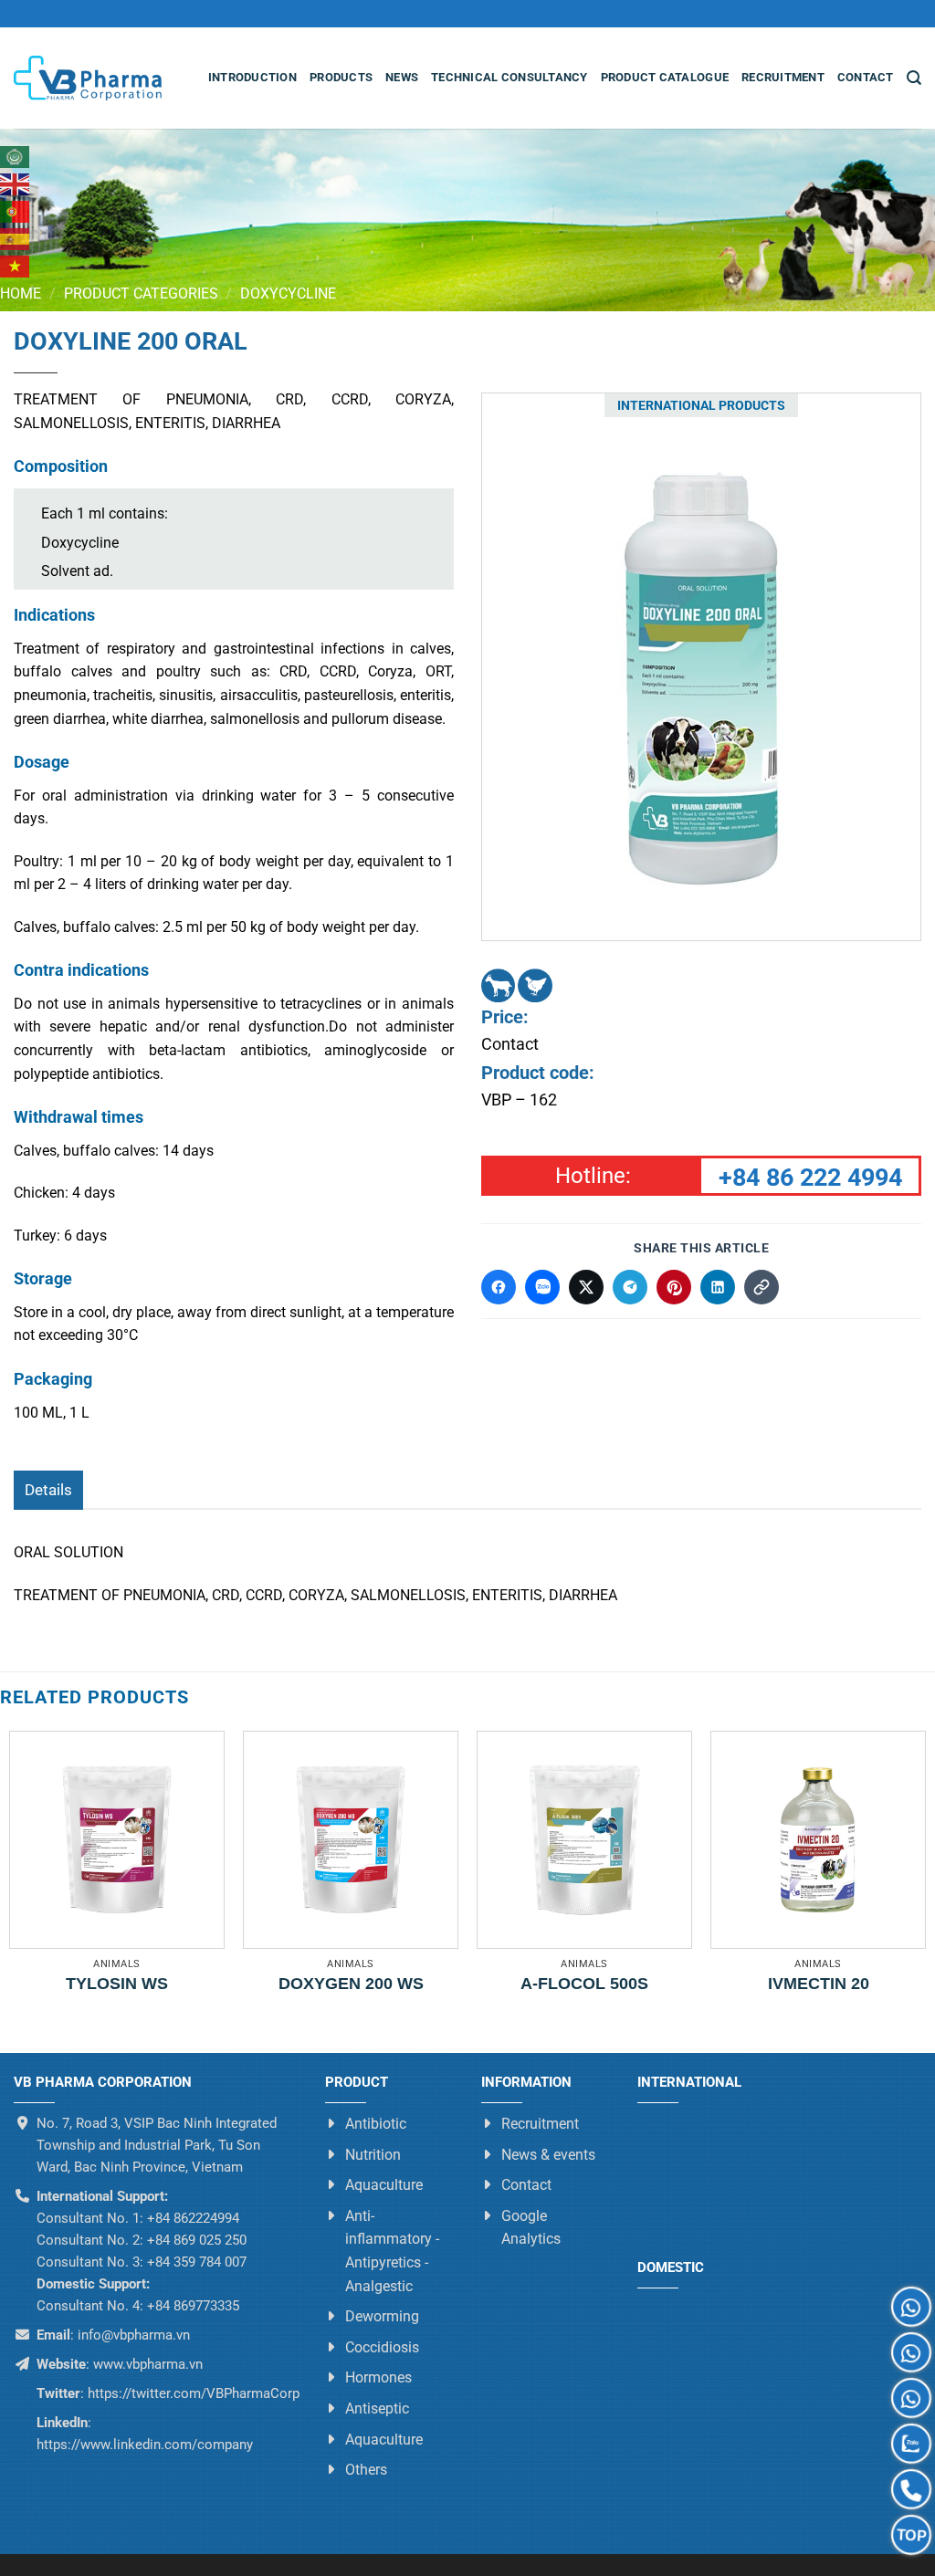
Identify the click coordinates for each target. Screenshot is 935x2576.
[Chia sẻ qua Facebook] (499, 1287)
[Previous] (557, 666)
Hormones (378, 2377)
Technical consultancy (509, 77)
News (402, 77)
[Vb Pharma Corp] (88, 79)
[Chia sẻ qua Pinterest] (674, 1287)
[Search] (914, 78)
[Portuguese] (16, 212)
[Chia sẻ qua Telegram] (630, 1287)
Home (21, 293)
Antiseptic (377, 2408)
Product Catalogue (665, 77)
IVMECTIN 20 (819, 1984)
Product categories (141, 293)
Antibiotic (376, 2124)
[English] (16, 184)
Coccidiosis (382, 2346)
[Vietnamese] (16, 267)
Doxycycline (288, 293)
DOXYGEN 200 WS (351, 1984)
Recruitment (783, 77)
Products (341, 77)
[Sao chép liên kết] (762, 1287)
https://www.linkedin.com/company (145, 2445)
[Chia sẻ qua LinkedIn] (718, 1287)
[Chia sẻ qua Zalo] (542, 1287)
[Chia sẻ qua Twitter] (586, 1287)
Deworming (382, 2316)
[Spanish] (16, 239)
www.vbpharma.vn (148, 2364)
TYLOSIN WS (117, 1984)
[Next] (846, 666)
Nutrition (373, 2154)
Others (366, 2470)
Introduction (252, 77)
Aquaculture (384, 2185)
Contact (866, 77)
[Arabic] (16, 157)
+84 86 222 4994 (810, 1178)
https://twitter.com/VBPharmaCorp (192, 2393)
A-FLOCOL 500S (584, 1984)
